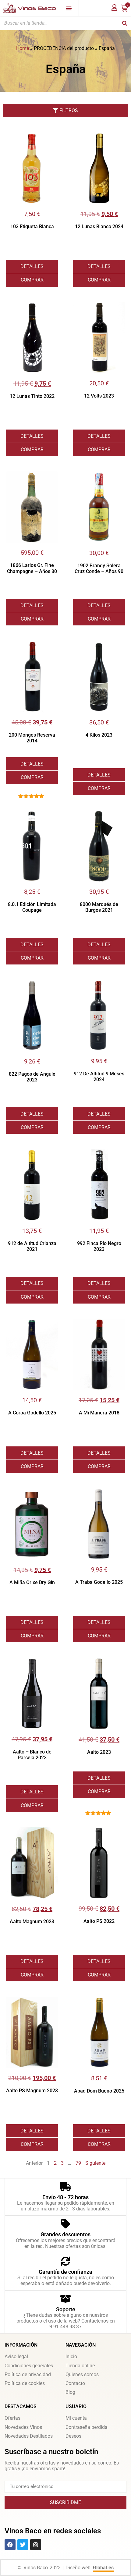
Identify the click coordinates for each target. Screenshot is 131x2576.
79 (78, 2163)
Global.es (103, 2568)
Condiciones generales (29, 2366)
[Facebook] (10, 2545)
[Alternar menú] (69, 8)
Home (23, 48)
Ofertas (12, 2418)
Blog (70, 2392)
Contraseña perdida (87, 2427)
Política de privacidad (28, 2374)
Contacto (75, 2383)
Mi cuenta (76, 2418)
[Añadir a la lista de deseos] (53, 137)
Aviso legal (16, 2357)
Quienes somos (82, 2374)
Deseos (73, 2436)
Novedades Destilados (29, 2436)
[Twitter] (23, 2545)
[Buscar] (125, 23)
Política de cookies (25, 2383)
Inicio (71, 2357)
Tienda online (80, 2366)
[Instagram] (36, 2545)
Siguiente (95, 2163)
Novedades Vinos (23, 2427)
